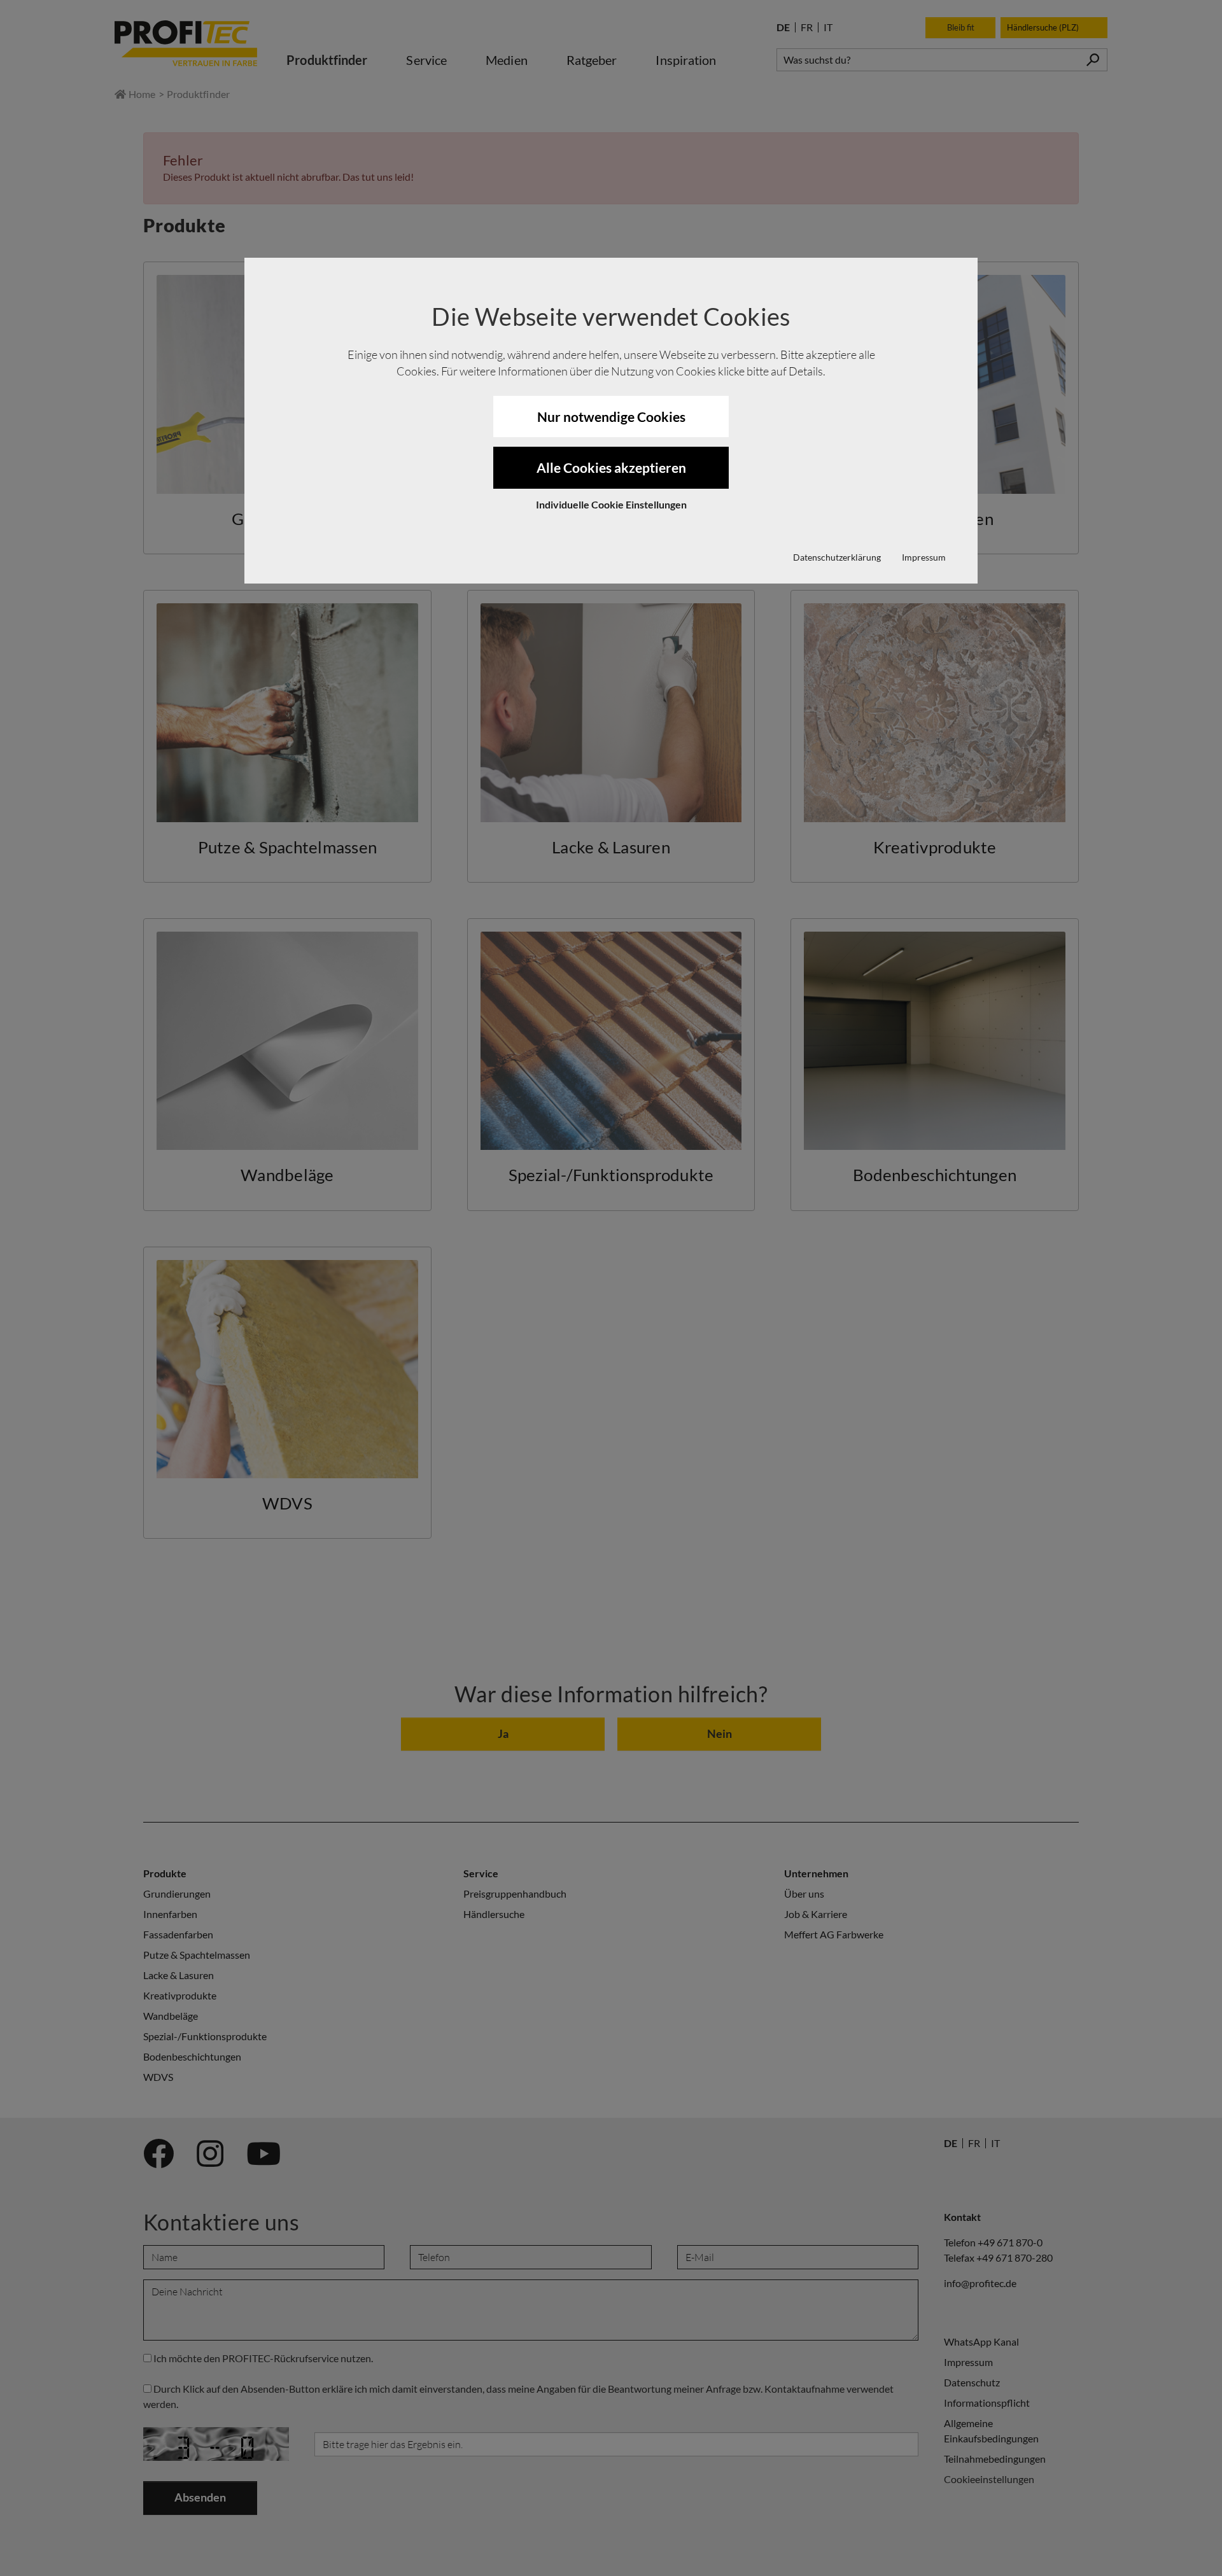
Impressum (924, 557)
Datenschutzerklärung (837, 557)
